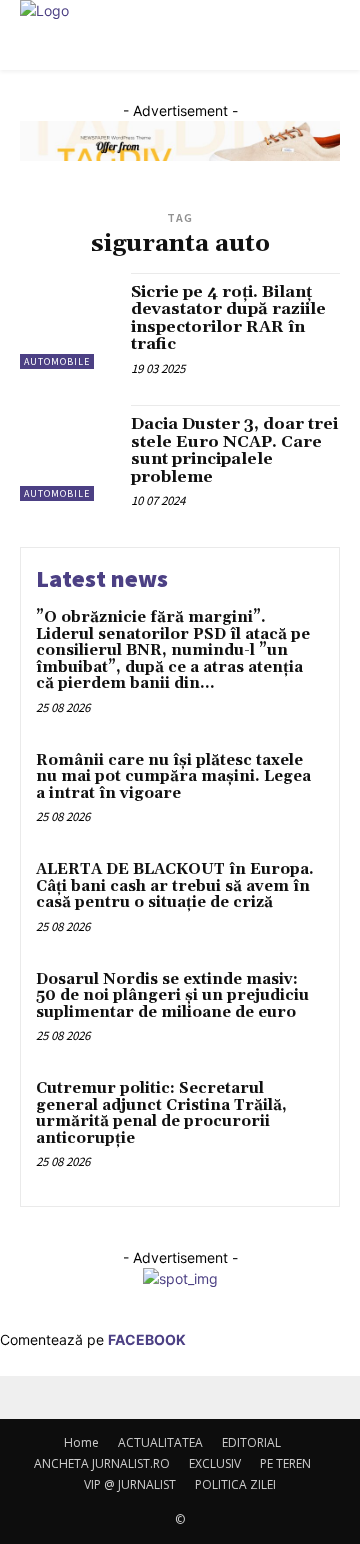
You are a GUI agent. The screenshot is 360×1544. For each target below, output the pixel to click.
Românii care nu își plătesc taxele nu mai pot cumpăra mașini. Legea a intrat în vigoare (173, 777)
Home (81, 1442)
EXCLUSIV (215, 1463)
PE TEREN (285, 1463)
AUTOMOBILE (57, 361)
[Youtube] (40, 1408)
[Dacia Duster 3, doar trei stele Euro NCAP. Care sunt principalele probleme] (68, 453)
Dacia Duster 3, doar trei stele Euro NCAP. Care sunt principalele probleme (234, 450)
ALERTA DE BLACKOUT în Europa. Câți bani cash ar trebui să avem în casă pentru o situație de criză (175, 886)
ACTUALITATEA (160, 1442)
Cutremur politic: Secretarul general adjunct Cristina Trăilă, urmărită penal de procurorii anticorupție (161, 1113)
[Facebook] (27, 1408)
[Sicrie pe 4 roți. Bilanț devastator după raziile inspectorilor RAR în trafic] (68, 321)
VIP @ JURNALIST (130, 1484)
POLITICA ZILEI (235, 1484)
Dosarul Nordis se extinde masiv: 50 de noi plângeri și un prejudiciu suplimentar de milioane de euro (172, 996)
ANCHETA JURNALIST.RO (102, 1463)
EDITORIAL (251, 1442)
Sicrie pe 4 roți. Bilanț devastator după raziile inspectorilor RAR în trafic (228, 318)
